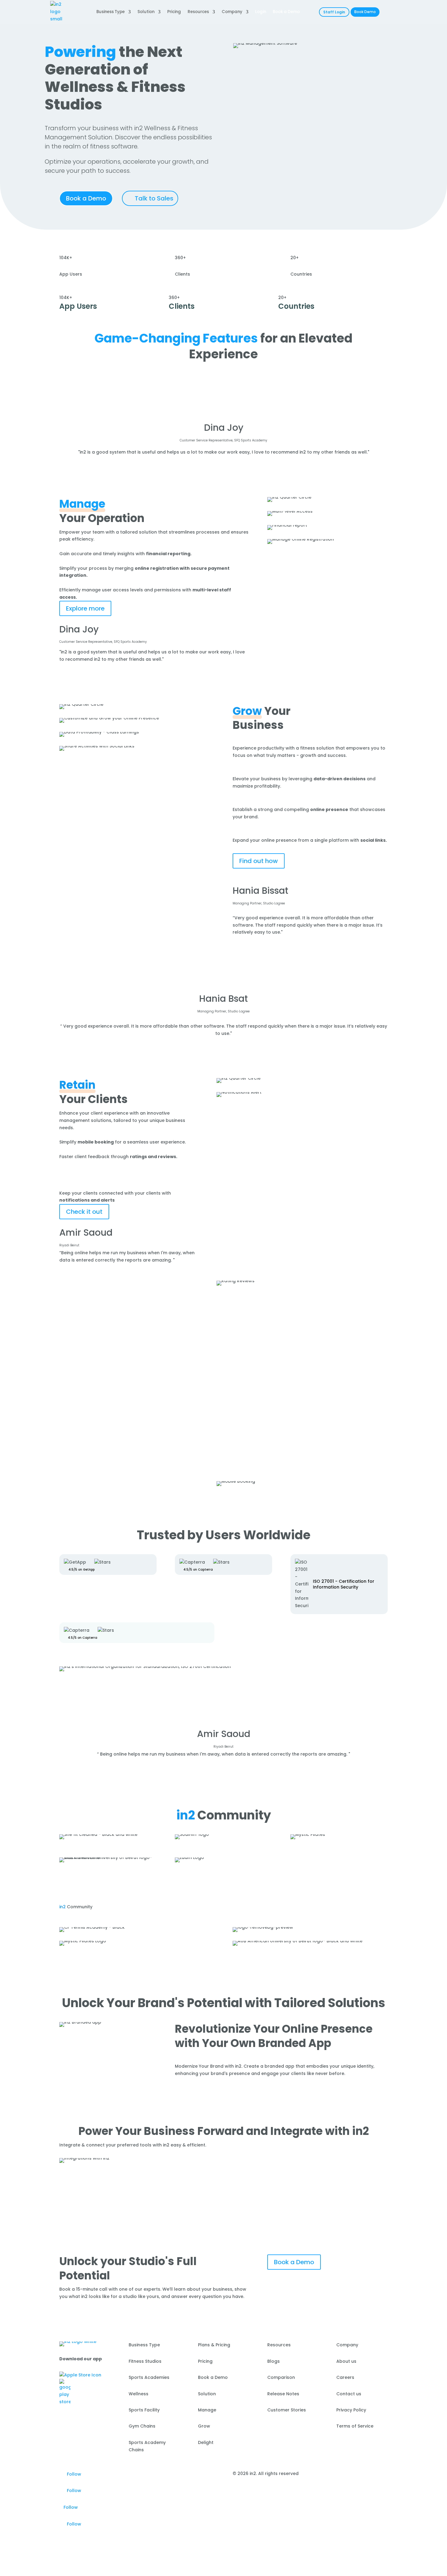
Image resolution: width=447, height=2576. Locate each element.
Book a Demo (86, 198)
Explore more (85, 608)
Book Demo (365, 12)
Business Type (111, 12)
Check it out (84, 1212)
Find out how (259, 861)
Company (232, 12)
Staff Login (334, 12)
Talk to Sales (154, 198)
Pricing (174, 12)
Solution (146, 12)
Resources (198, 12)
